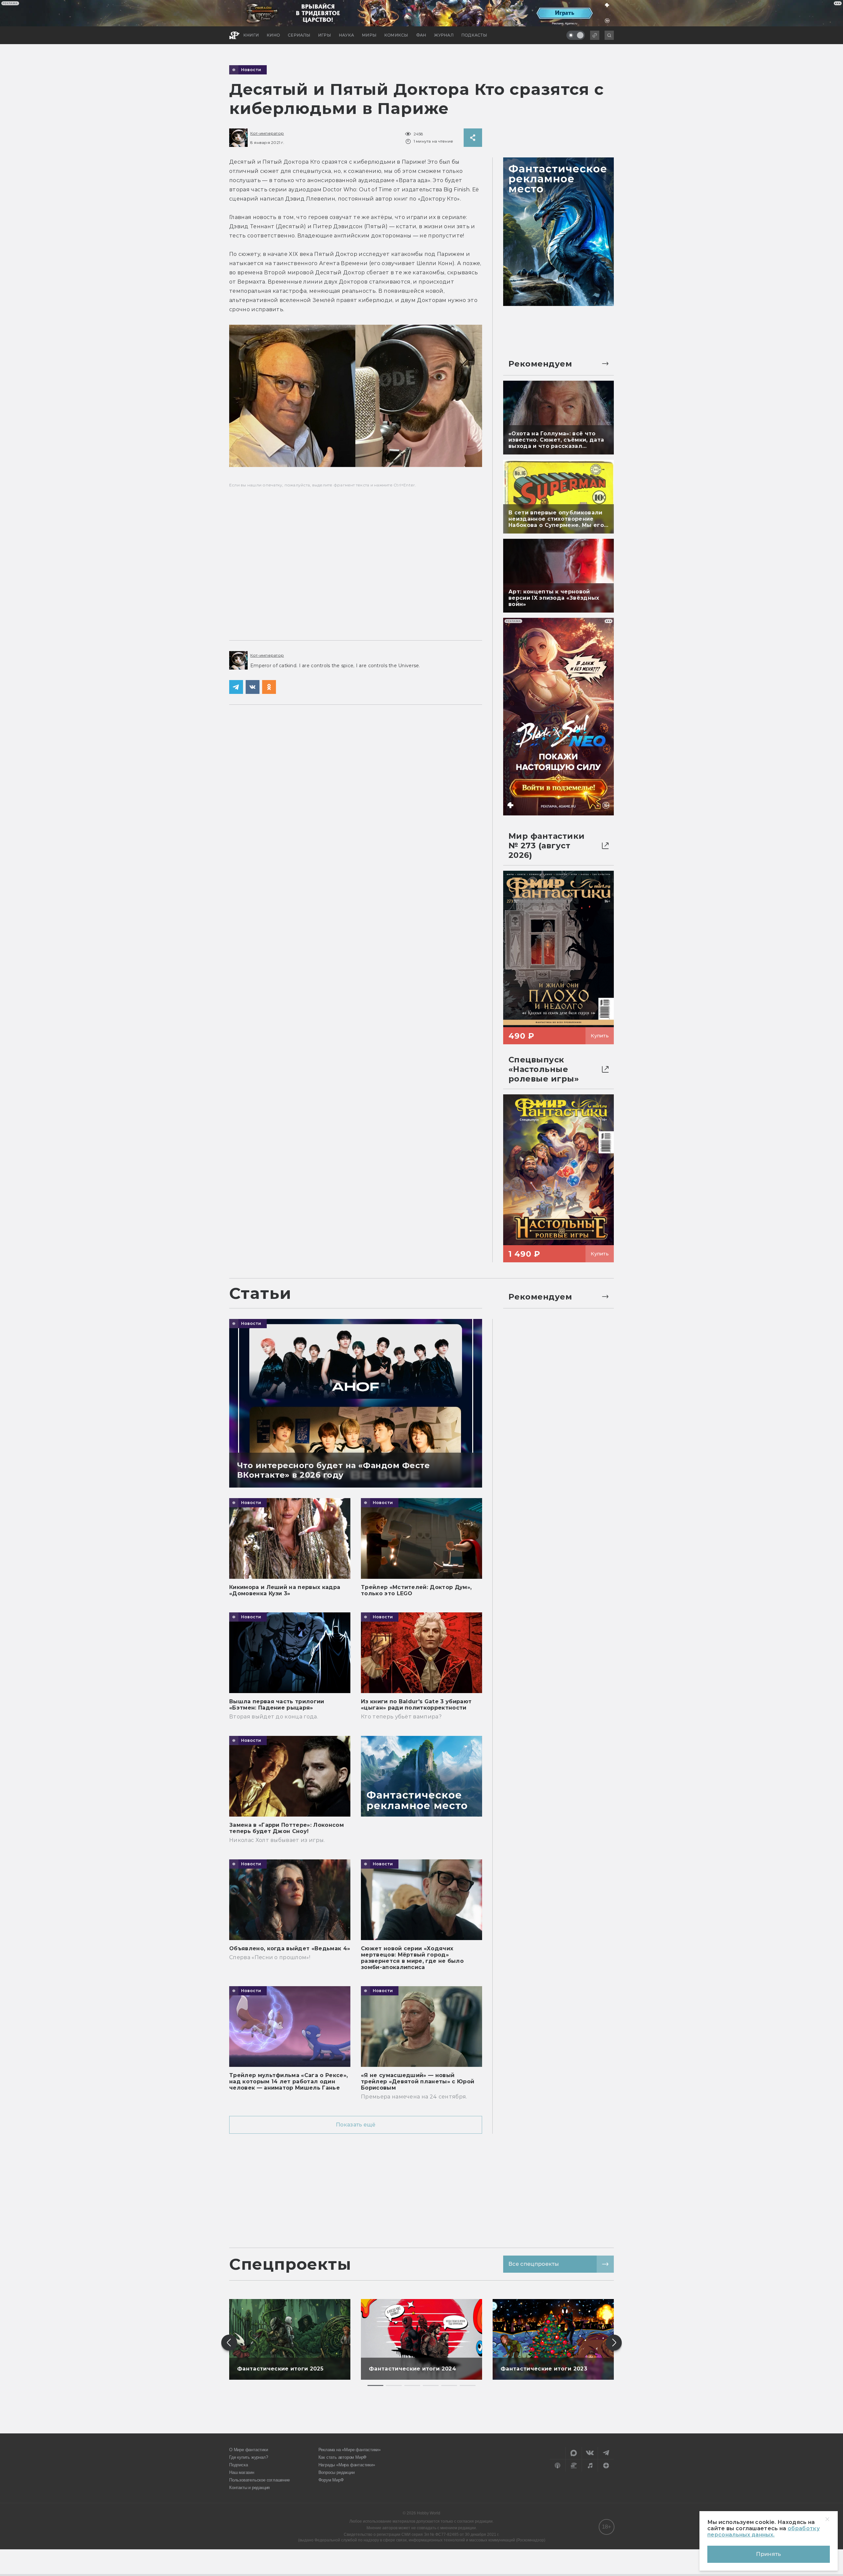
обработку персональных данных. (763, 2532)
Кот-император (267, 133)
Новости (251, 70)
